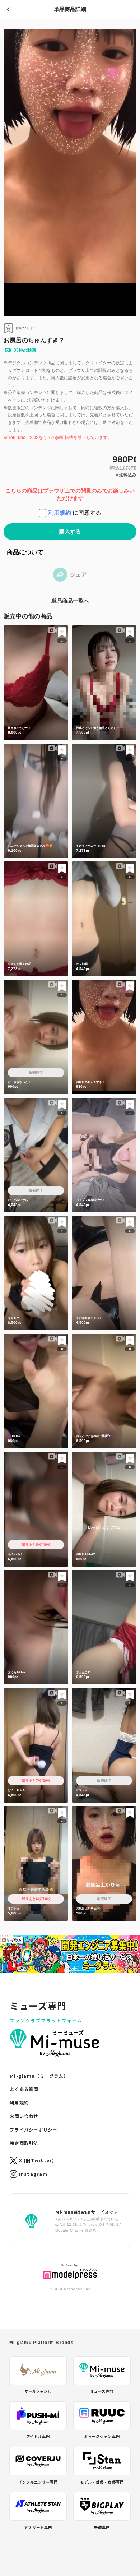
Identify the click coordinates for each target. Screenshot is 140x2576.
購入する (70, 532)
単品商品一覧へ (70, 601)
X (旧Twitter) (37, 2160)
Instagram (33, 2174)
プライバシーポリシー (33, 2130)
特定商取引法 (24, 2143)
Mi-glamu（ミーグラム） (39, 2076)
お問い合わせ (24, 2116)
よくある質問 (24, 2089)
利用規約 (60, 513)
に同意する (75, 513)
